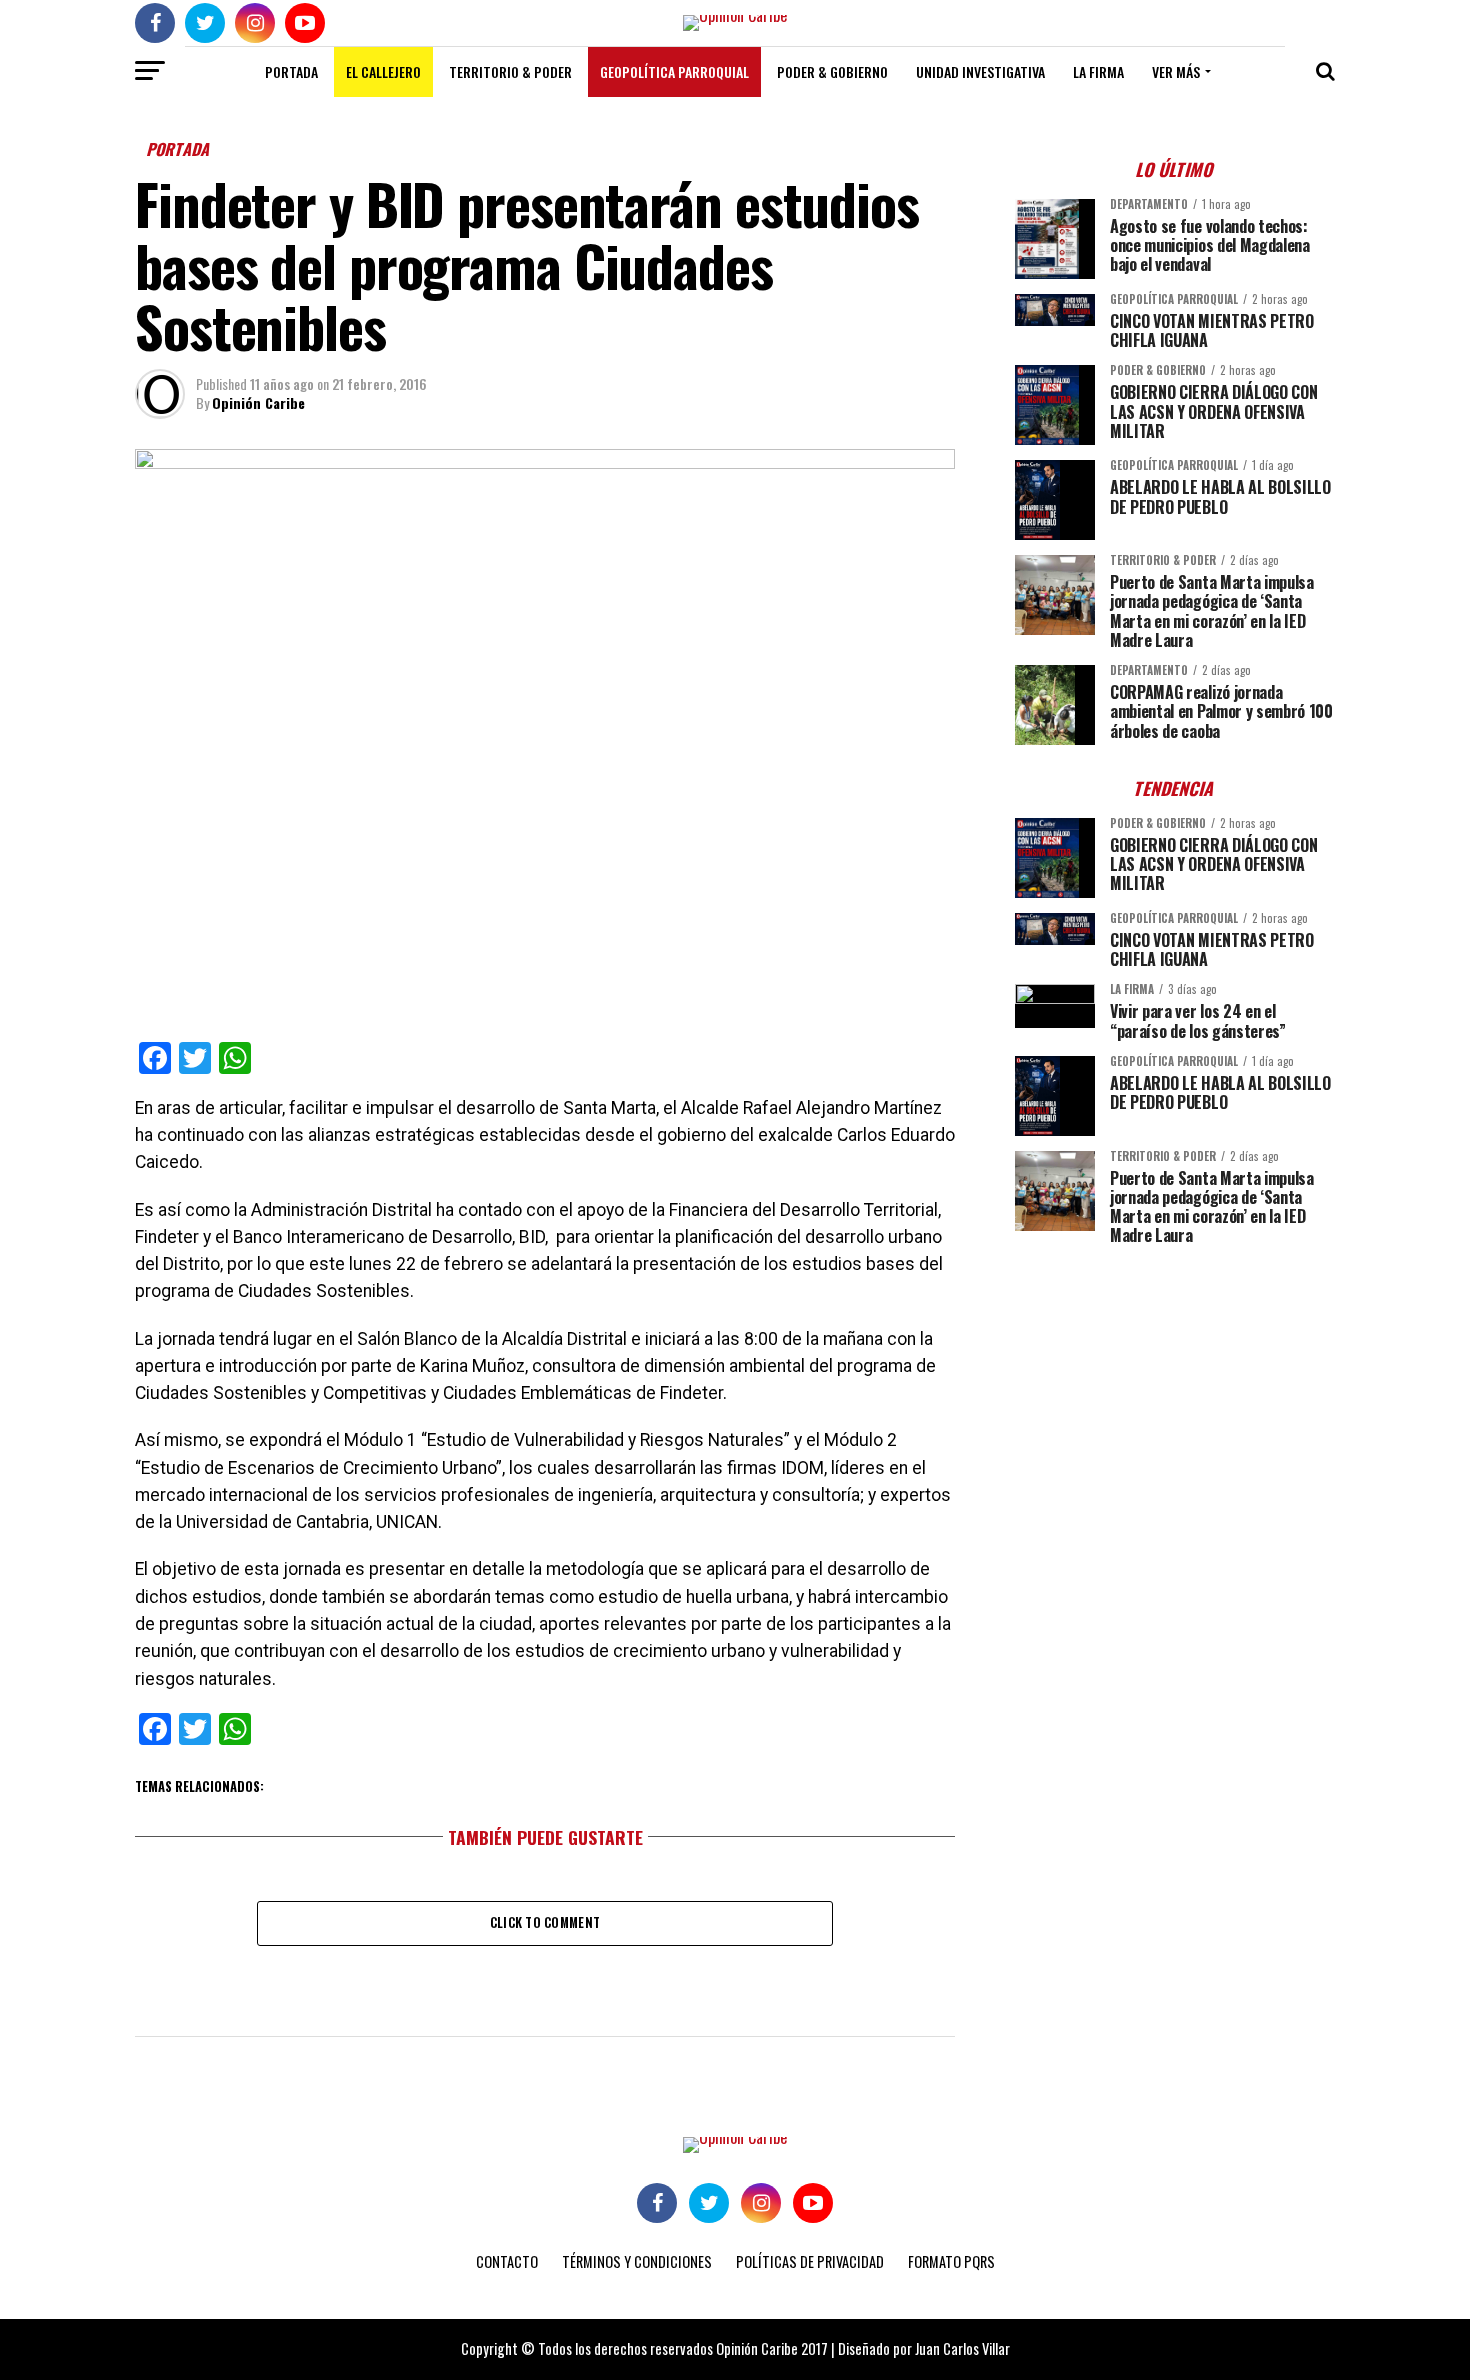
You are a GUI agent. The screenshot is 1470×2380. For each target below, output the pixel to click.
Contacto (507, 2261)
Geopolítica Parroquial (674, 71)
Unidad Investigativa (980, 71)
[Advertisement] (1175, 1401)
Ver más (1176, 71)
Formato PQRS (951, 2261)
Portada (291, 71)
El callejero (383, 71)
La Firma (1098, 71)
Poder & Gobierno (832, 71)
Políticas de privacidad (810, 2261)
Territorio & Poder (510, 71)
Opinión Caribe (258, 402)
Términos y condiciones (637, 2261)
